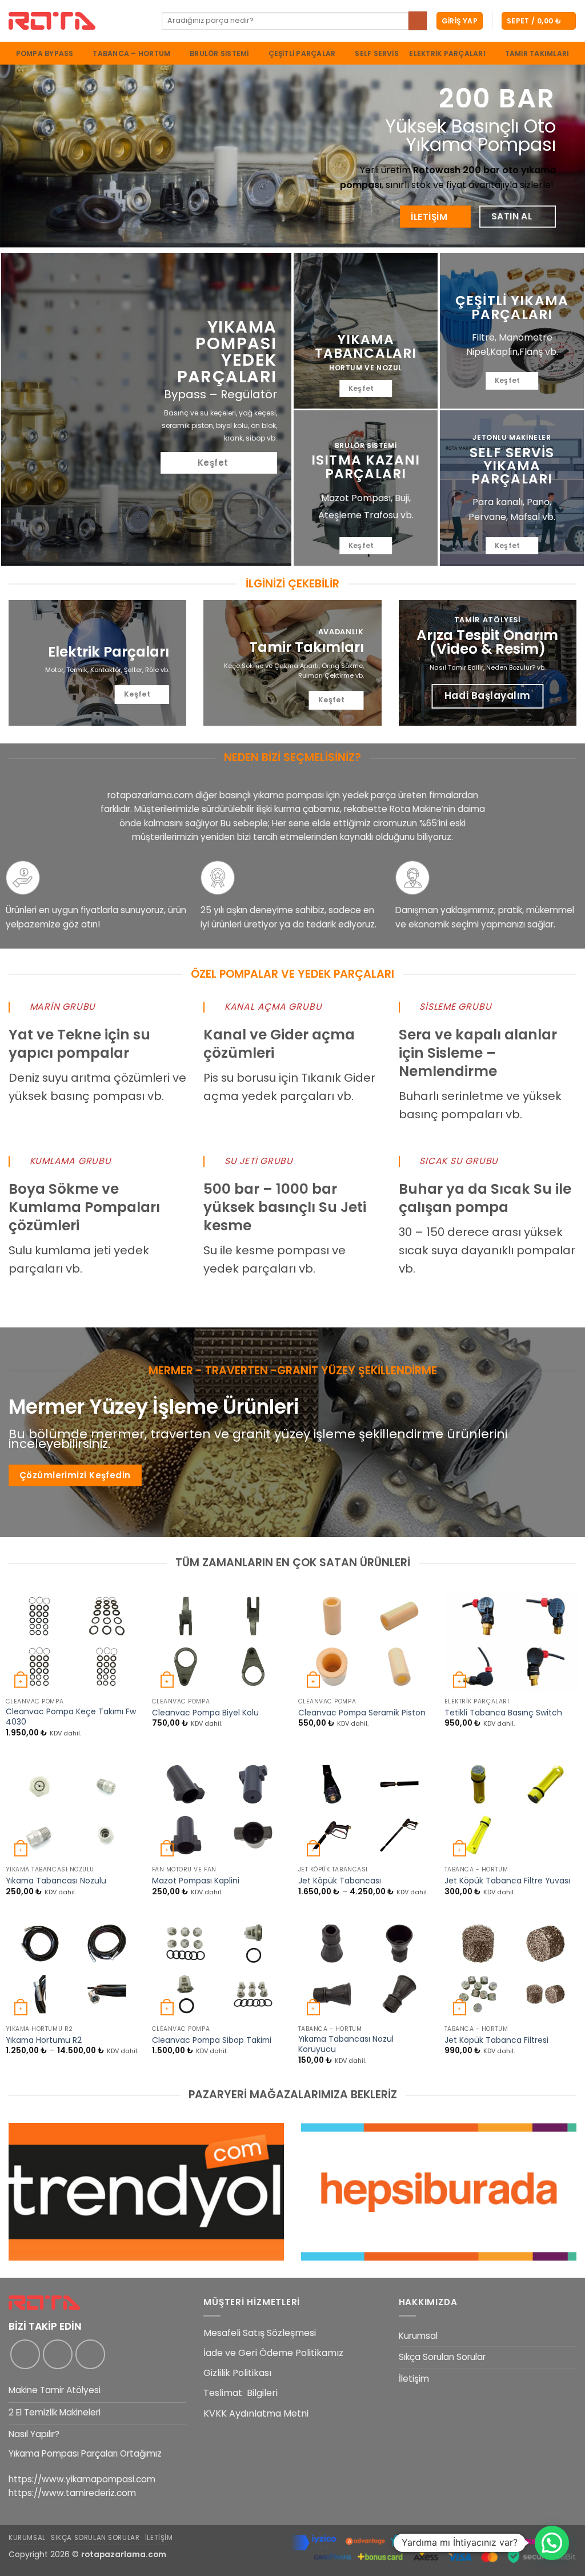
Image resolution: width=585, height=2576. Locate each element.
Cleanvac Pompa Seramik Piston (362, 1713)
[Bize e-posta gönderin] (90, 2354)
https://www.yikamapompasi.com (82, 2479)
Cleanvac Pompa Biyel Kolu (205, 1713)
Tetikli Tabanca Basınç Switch (503, 1713)
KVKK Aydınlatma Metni (256, 2413)
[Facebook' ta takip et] (25, 2354)
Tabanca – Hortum (131, 53)
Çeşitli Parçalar (302, 53)
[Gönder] (418, 21)
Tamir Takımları (537, 54)
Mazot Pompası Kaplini (196, 1881)
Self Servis (377, 54)
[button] (460, 21)
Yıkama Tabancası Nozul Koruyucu (346, 2045)
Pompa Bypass (45, 53)
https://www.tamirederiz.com (72, 2493)
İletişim (414, 2379)
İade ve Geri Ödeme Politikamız (273, 2353)
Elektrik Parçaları (447, 53)
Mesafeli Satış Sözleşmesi (260, 2333)
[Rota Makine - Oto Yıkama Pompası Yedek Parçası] (77, 21)
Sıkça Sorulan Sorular (442, 2357)
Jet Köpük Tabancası (340, 1881)
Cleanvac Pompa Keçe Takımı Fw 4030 (71, 1717)
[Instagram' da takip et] (58, 2354)
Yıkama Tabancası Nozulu (56, 1881)
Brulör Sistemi (219, 53)
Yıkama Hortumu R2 (44, 2041)
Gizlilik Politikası (237, 2373)
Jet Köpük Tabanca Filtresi (496, 2041)
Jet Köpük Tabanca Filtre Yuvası (507, 1881)
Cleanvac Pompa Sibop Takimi (212, 2041)
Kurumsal (418, 2336)
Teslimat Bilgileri (241, 2393)
